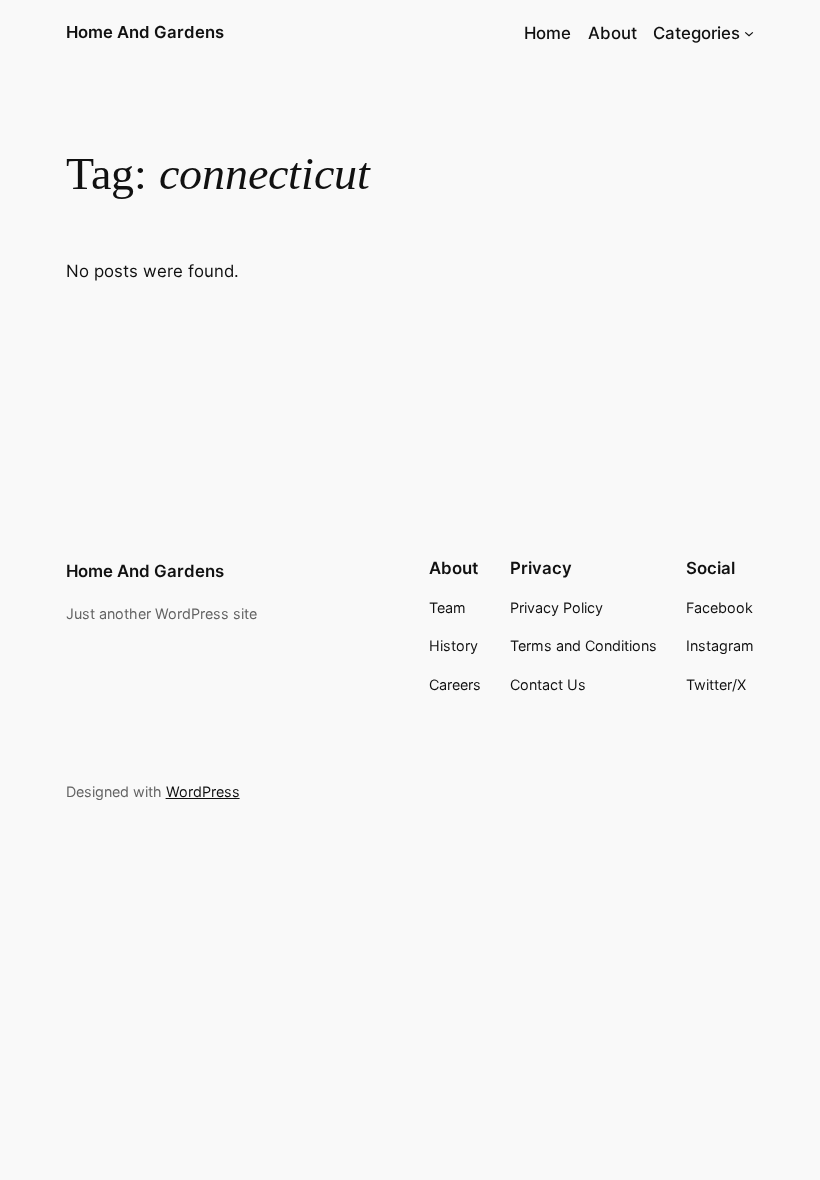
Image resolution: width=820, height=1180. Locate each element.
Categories (696, 33)
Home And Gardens (145, 32)
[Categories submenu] (749, 33)
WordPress (203, 791)
